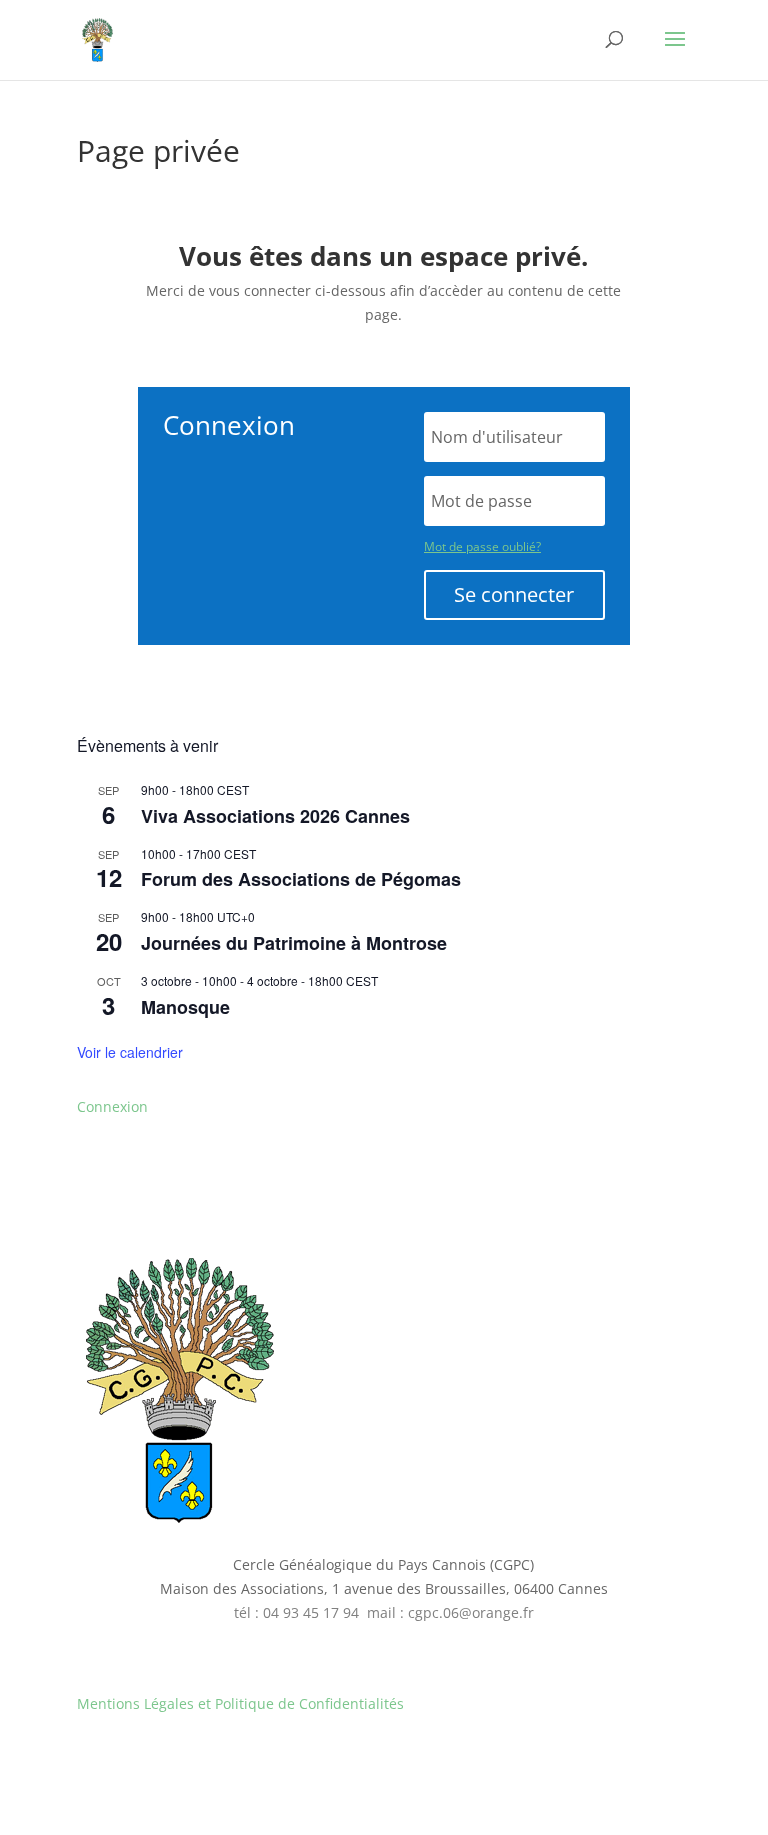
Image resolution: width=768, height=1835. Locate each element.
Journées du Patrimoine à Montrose (294, 943)
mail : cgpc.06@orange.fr (450, 1612)
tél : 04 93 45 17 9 (292, 1612)
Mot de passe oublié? (482, 546)
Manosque (185, 1007)
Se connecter (514, 594)
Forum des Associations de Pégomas (301, 879)
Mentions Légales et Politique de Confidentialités (240, 1703)
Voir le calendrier (130, 1052)
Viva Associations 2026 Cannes (275, 816)
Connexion (112, 1106)
